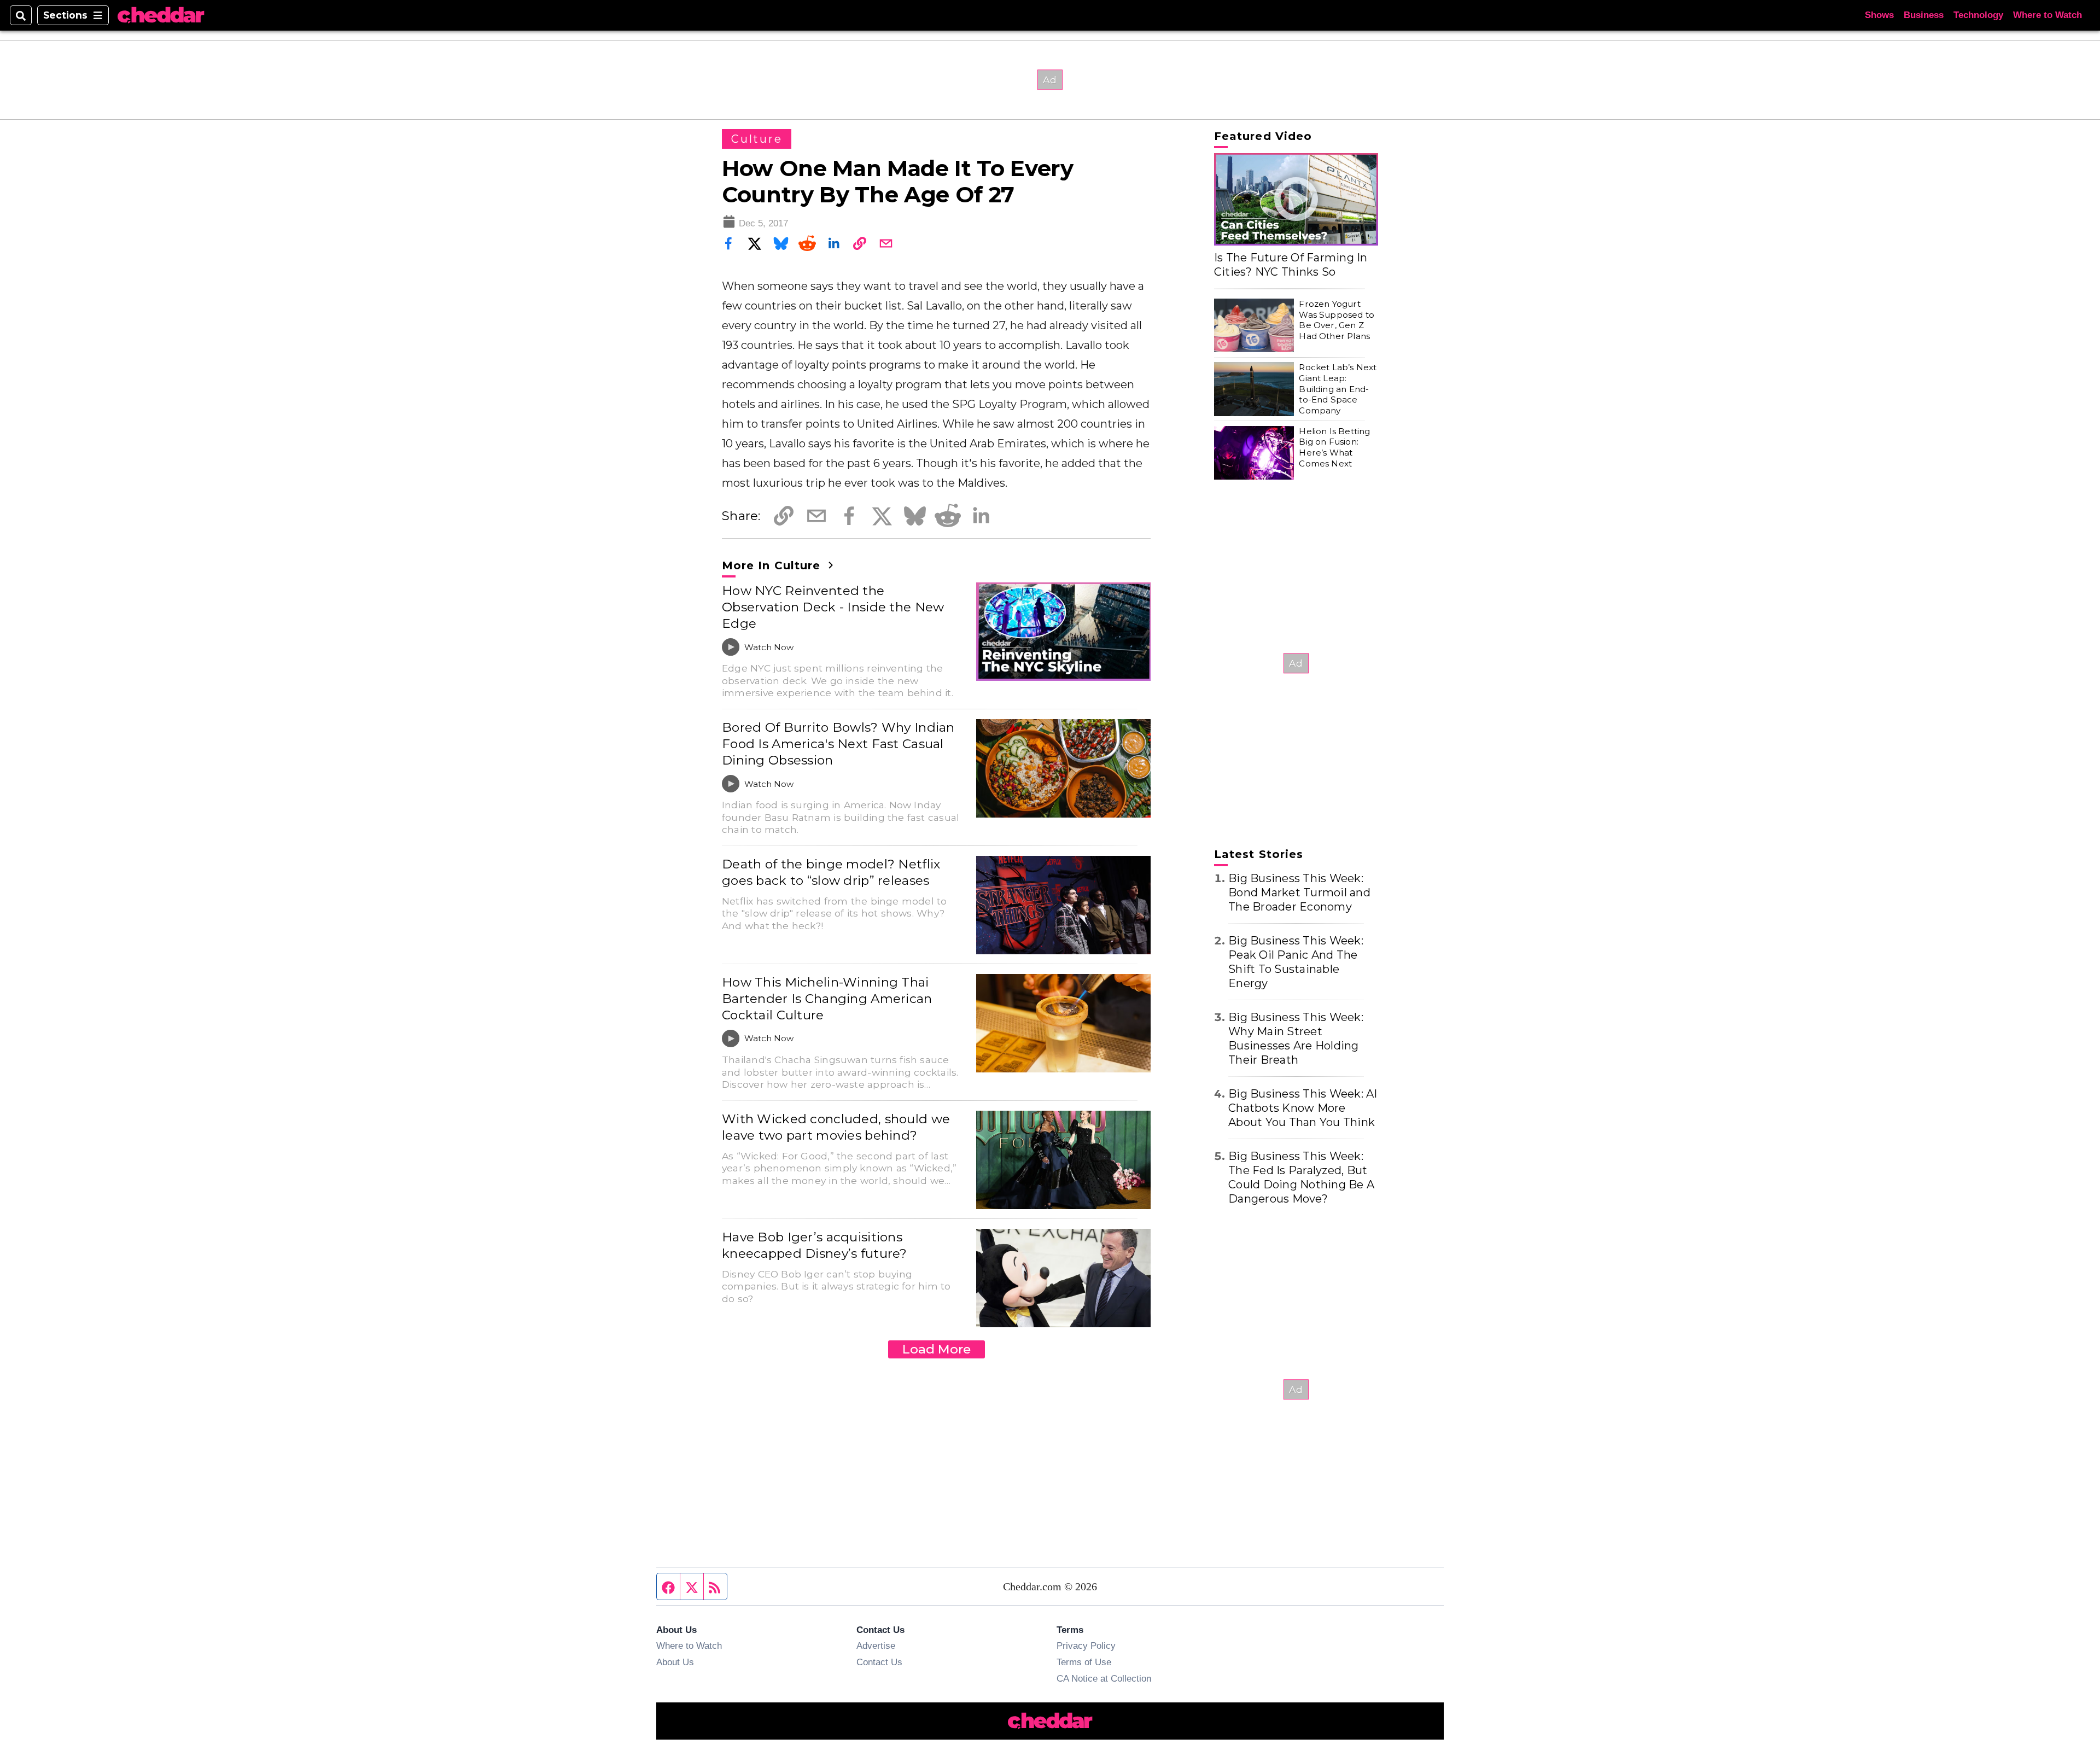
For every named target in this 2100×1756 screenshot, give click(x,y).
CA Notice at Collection (1104, 1678)
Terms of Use (1084, 1662)
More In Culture (773, 565)
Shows (1879, 15)
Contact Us (879, 1662)
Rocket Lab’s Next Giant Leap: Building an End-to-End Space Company (1338, 389)
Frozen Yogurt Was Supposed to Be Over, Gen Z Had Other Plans (1337, 320)
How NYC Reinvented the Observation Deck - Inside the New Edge (833, 607)
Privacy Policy (1086, 1646)
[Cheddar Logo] (161, 16)
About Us (675, 1662)
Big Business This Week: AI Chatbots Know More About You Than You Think (1303, 1108)
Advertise (876, 1646)
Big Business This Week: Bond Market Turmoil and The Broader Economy (1299, 892)
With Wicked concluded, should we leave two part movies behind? (836, 1127)
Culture (757, 139)
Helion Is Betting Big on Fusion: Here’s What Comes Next (1334, 447)
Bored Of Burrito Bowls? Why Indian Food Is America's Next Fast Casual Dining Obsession (838, 744)
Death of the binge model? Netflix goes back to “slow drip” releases (831, 872)
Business (1924, 15)
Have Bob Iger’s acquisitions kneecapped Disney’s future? (815, 1245)
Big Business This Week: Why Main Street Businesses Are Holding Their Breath (1296, 1039)
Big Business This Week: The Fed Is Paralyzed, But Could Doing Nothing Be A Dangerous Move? (1301, 1177)
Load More (937, 1349)
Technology (1978, 15)
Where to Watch (2047, 15)
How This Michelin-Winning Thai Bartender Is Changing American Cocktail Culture (827, 999)
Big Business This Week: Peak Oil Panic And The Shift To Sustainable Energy (1296, 962)
